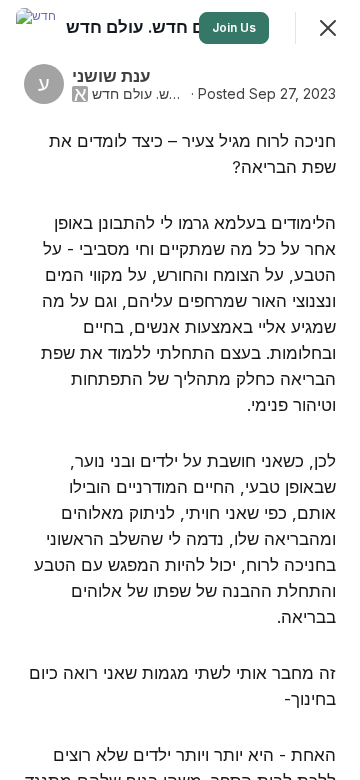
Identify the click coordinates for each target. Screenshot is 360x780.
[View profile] (36, 28)
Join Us (234, 27)
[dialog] (180, 390)
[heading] (147, 27)
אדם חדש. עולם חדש (139, 94)
